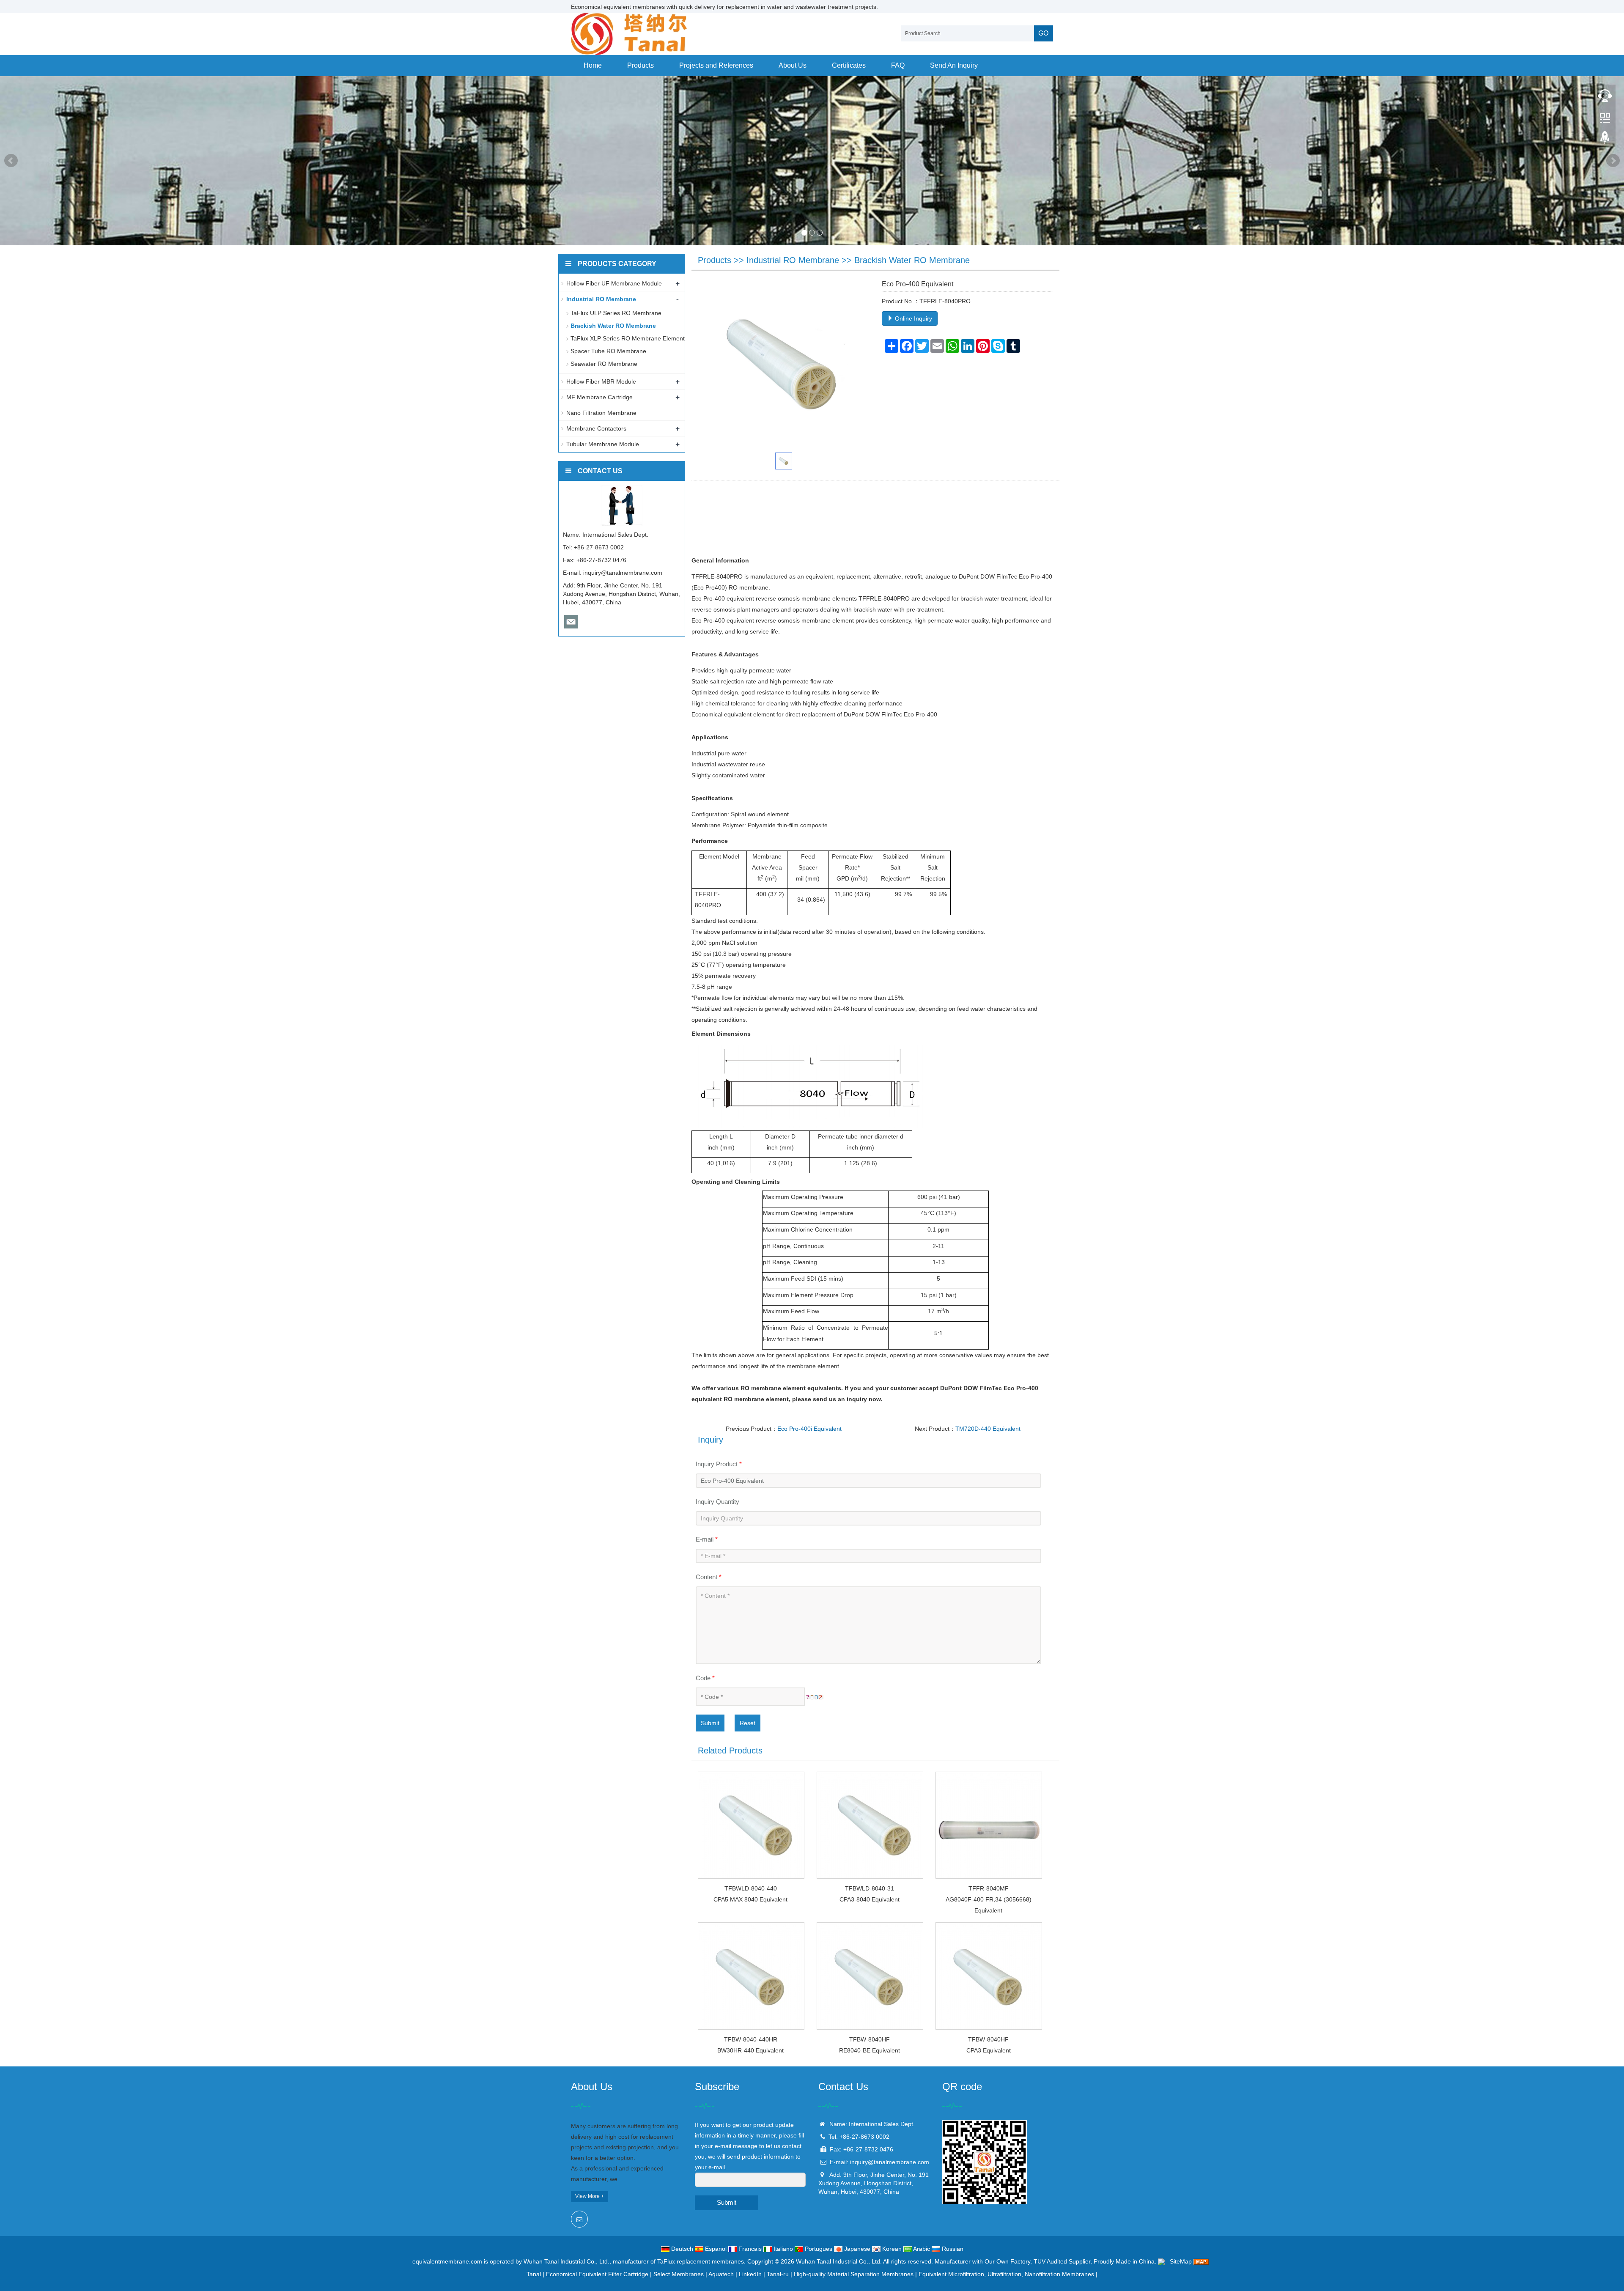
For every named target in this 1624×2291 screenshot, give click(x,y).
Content (709, 1577)
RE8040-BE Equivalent (870, 2050)
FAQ (898, 65)
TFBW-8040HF (870, 2039)
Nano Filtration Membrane (601, 413)
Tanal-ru (778, 2274)
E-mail (707, 1539)
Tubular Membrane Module (603, 444)
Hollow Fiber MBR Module (601, 381)
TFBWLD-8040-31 (870, 1888)
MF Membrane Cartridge (599, 397)
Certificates (849, 65)
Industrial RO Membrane (793, 260)
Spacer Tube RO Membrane (608, 351)
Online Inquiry (913, 318)
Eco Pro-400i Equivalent (809, 1429)
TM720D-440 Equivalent (988, 1429)
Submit (710, 1723)
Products (641, 65)
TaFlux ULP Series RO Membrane (616, 313)
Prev (11, 161)
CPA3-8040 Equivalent (870, 1899)
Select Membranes (679, 2274)
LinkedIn (750, 2274)
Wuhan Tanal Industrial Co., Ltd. (839, 2261)
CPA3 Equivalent (989, 2050)
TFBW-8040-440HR (751, 2039)
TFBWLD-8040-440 (751, 1888)
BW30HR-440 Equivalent (750, 2050)
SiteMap (1181, 2261)
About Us (793, 65)
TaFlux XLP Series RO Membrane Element (628, 338)
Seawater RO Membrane (604, 364)
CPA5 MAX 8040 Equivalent (750, 1899)
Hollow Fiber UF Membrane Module (614, 283)
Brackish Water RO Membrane (912, 260)
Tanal (534, 2274)
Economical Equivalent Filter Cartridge (597, 2274)
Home (593, 65)
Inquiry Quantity (717, 1502)
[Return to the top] (1605, 140)
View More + (590, 2196)
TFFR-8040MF (989, 1888)
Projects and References (716, 65)
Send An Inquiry (954, 65)
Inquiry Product (719, 1464)
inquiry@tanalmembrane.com (623, 573)
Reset (748, 1723)
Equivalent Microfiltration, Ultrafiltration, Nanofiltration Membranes (1006, 2274)
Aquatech (721, 2274)
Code (705, 1678)
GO (1043, 33)
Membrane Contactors (596, 428)
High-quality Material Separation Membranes (854, 2274)
